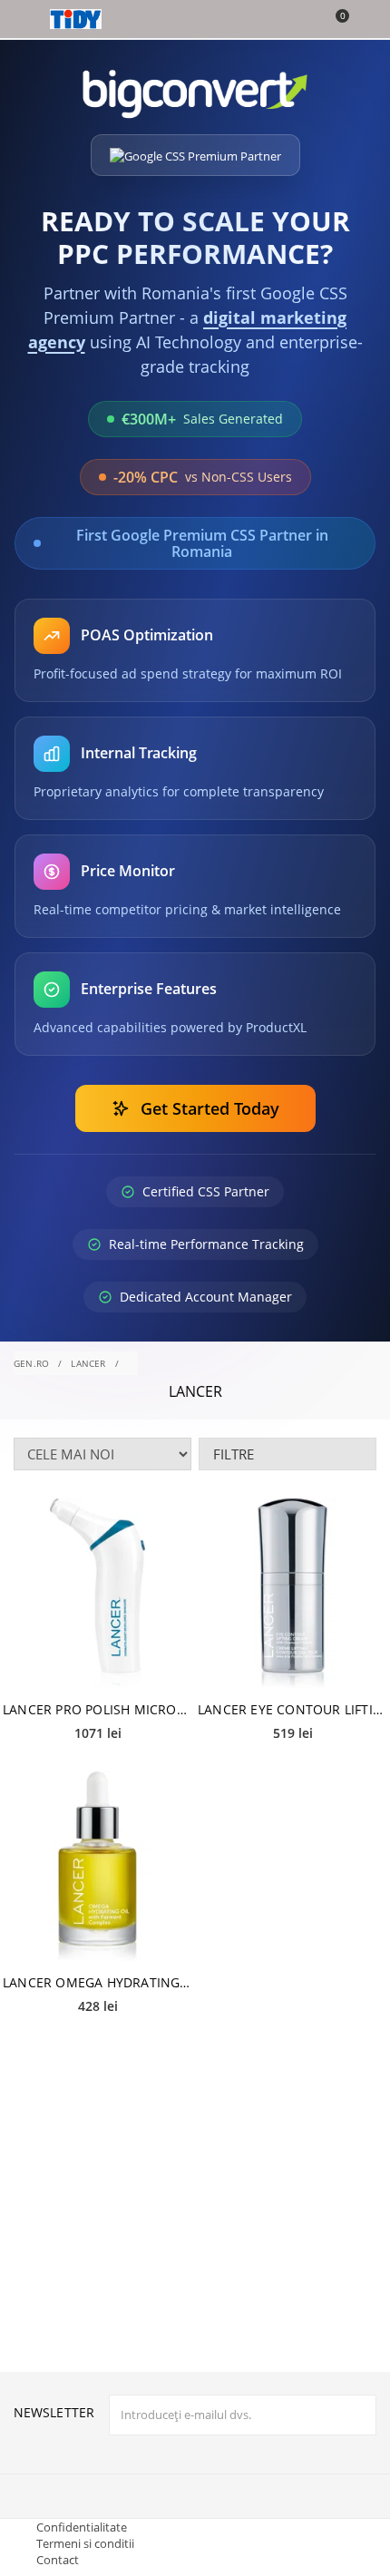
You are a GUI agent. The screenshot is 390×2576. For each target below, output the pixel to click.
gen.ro (31, 1363)
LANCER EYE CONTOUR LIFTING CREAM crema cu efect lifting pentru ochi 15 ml (292, 1709)
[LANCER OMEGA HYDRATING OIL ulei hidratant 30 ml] (97, 1866)
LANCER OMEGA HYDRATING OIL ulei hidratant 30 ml (97, 1982)
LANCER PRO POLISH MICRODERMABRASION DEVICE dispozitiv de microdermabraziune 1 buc (97, 1709)
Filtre (234, 1454)
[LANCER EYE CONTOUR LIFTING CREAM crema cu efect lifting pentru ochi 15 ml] (292, 1594)
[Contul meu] (364, 21)
